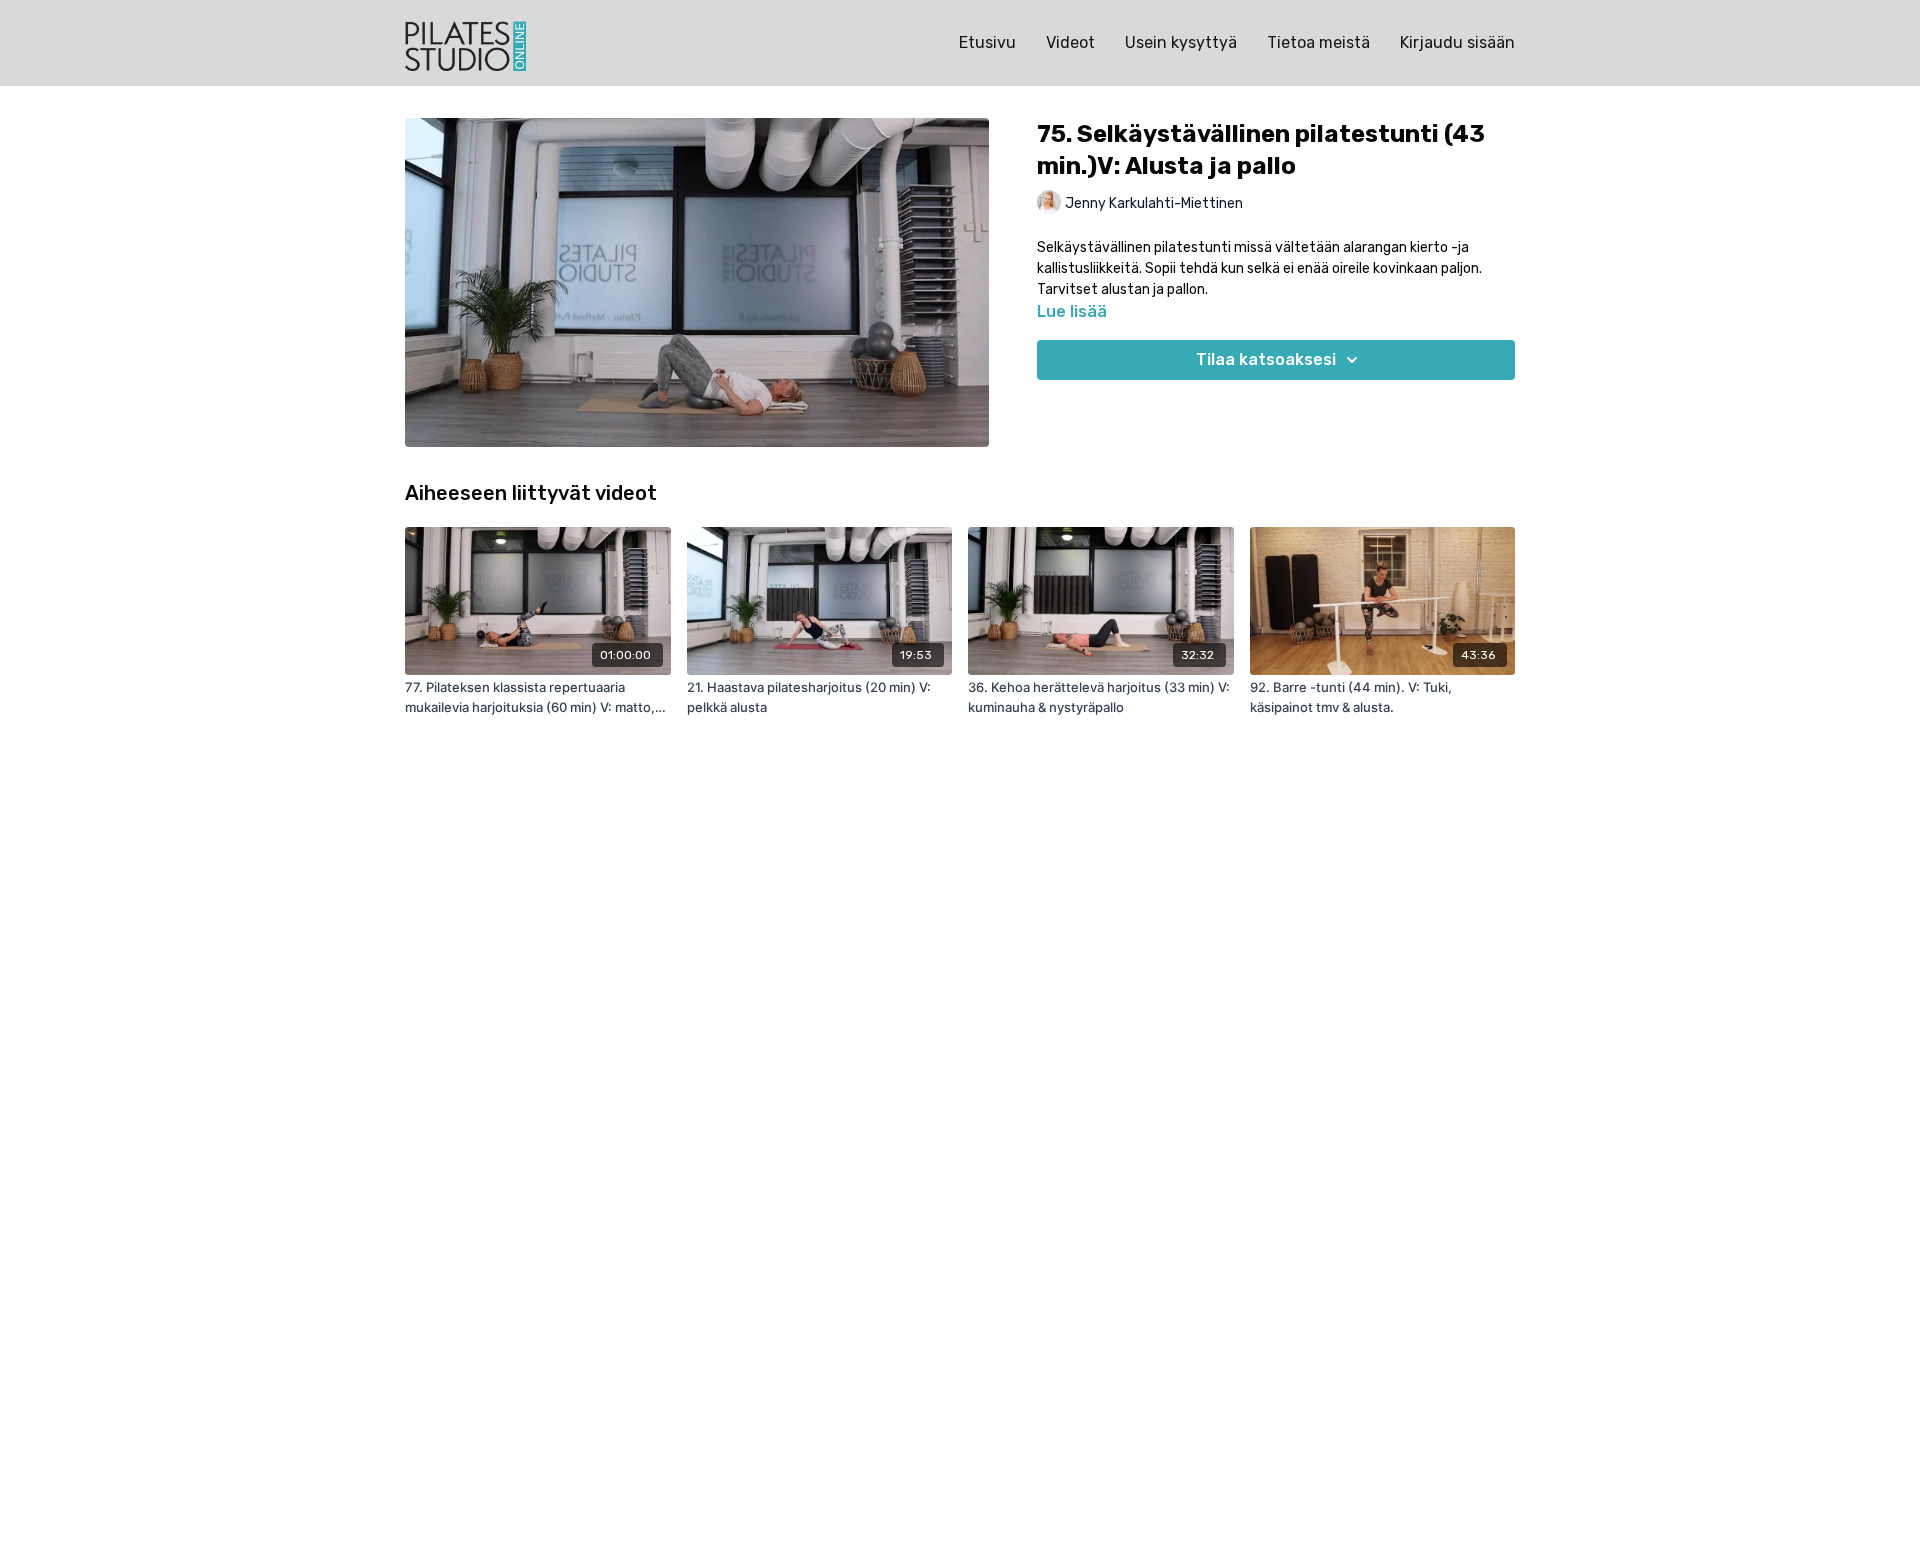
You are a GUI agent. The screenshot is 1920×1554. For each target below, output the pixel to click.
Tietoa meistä (1318, 42)
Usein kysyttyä (1181, 42)
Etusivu (987, 42)
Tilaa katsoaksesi (1266, 359)
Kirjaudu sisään (1457, 42)
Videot (1070, 42)
